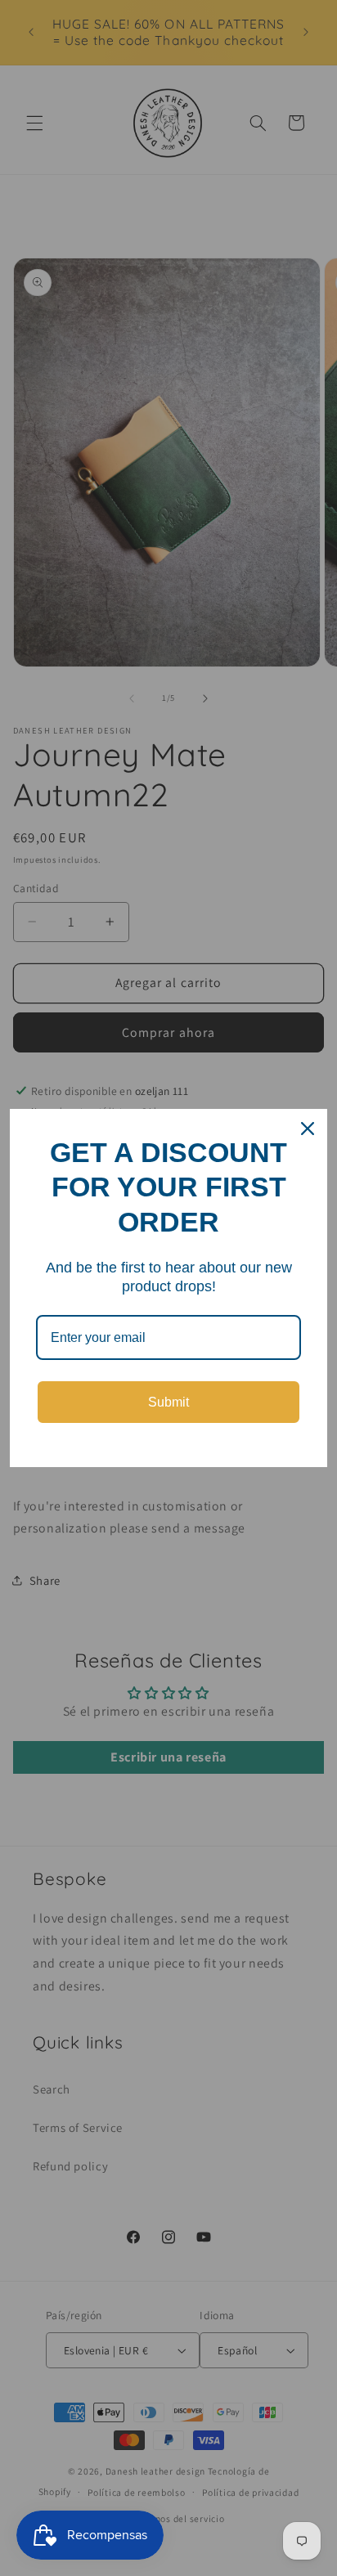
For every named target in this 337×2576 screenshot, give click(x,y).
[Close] (308, 1129)
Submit (168, 1402)
